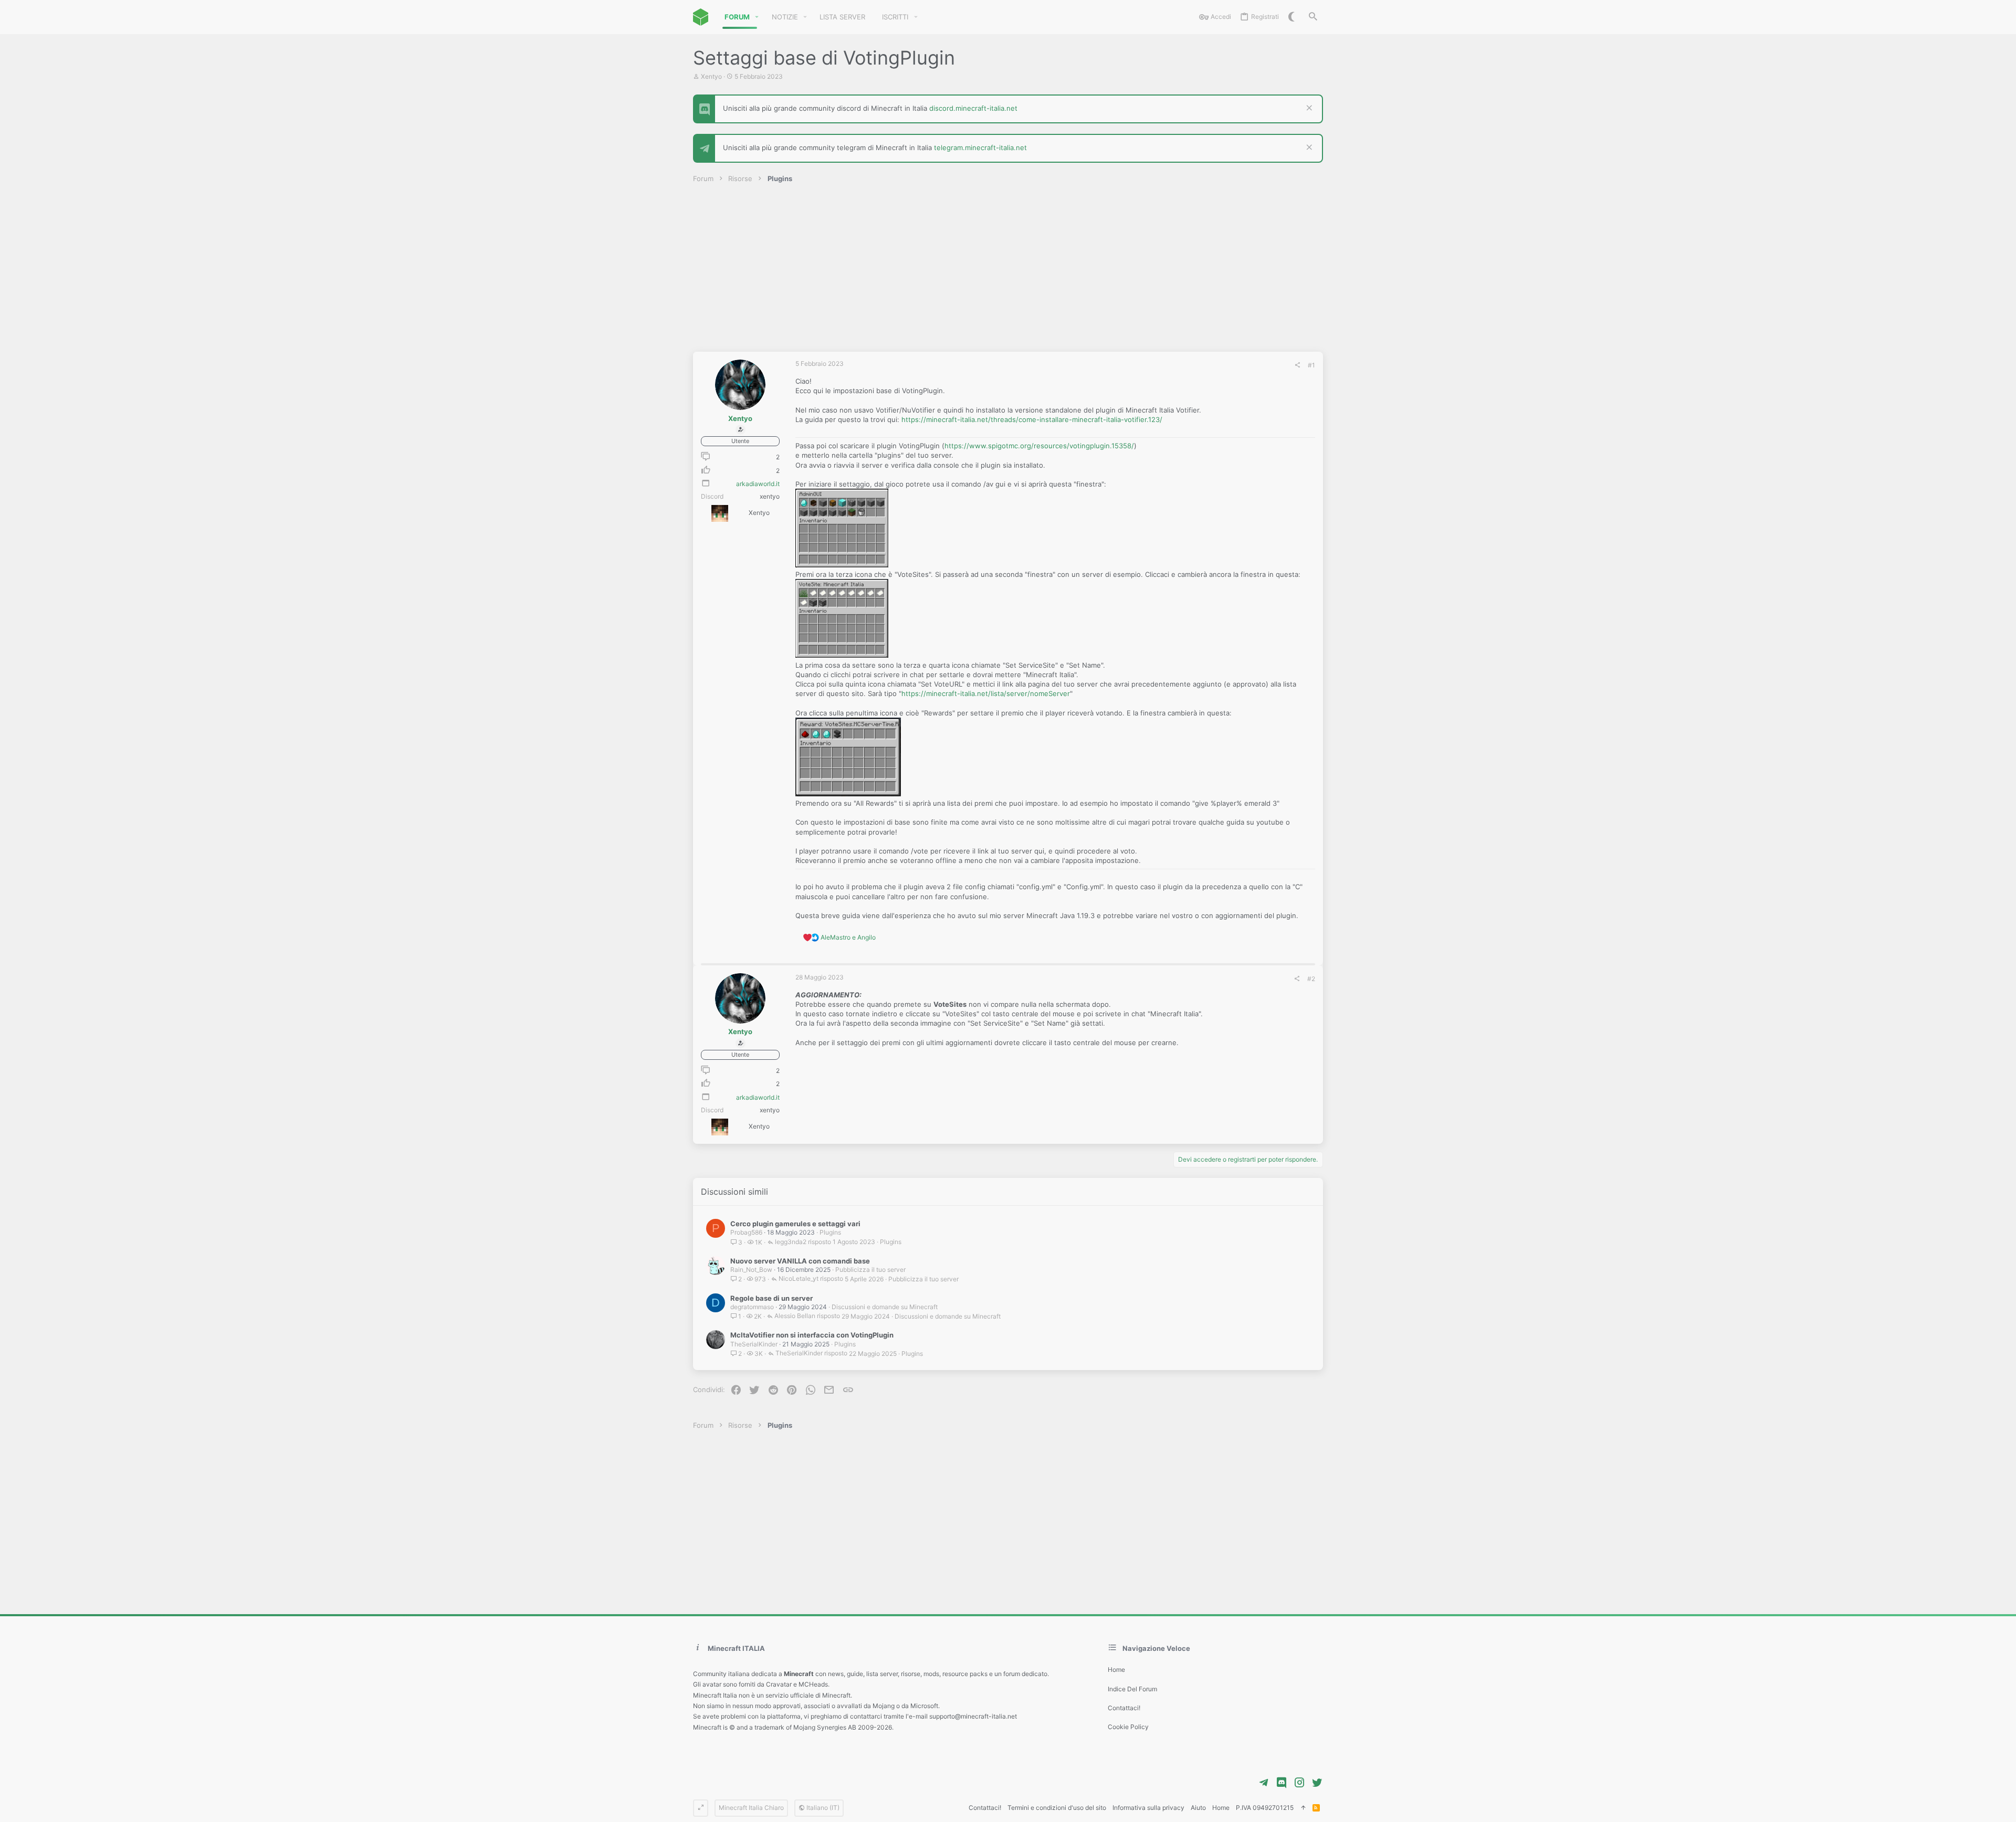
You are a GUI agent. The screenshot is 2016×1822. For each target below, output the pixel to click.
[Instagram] (1299, 1783)
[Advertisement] (1008, 273)
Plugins (830, 1232)
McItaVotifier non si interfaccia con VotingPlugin (812, 1335)
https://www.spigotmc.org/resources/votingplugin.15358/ (1039, 446)
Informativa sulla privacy (1148, 1808)
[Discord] (1282, 1783)
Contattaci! (1124, 1708)
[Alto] (1303, 1808)
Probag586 (746, 1232)
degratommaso (752, 1307)
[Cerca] (1313, 17)
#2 (1311, 979)
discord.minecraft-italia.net (973, 108)
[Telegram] (1264, 1783)
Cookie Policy (1128, 1727)
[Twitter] (1317, 1783)
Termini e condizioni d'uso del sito (1057, 1808)
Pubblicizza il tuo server (870, 1270)
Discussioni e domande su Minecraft (885, 1307)
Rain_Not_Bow (751, 1270)
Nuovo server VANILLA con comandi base (800, 1261)
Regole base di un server (771, 1298)
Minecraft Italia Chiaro (751, 1808)
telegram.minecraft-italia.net (980, 148)
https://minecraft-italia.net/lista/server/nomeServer (986, 693)
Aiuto (1198, 1808)
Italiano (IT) (822, 1808)
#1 (1311, 365)
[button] (757, 17)
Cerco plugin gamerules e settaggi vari (795, 1224)
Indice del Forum (1132, 1689)
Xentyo (711, 76)
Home (1116, 1670)
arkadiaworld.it (758, 484)
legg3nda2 (791, 1242)
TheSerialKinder (754, 1344)
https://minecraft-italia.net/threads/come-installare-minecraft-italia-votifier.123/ (1032, 419)
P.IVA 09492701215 (1265, 1808)
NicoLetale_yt (799, 1279)
